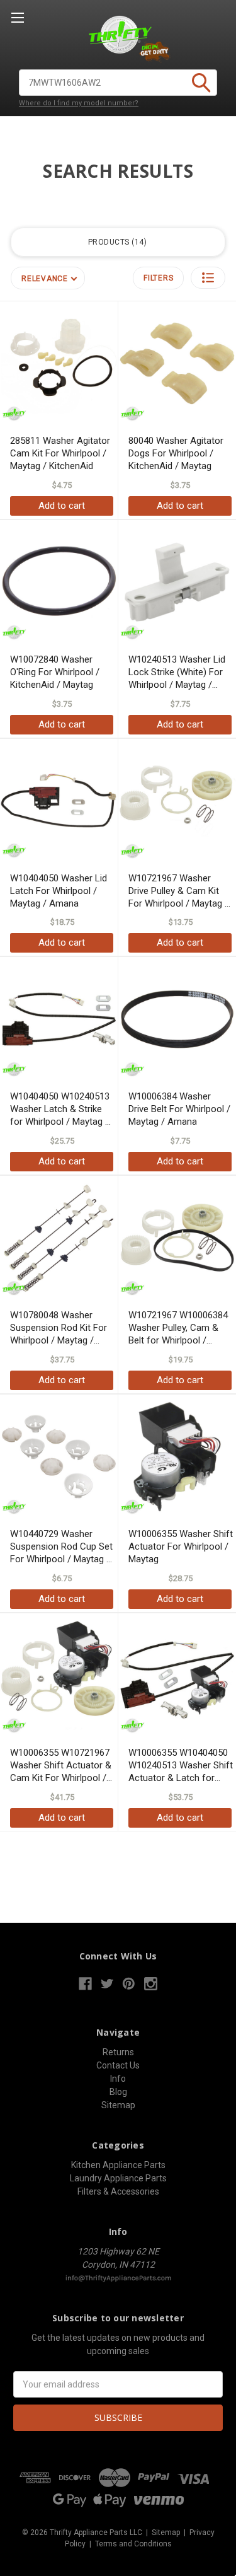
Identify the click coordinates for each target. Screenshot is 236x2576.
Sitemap (118, 2105)
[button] (208, 278)
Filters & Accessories (118, 2191)
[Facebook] (85, 1984)
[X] (107, 1984)
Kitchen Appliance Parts (118, 2165)
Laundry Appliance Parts (118, 2178)
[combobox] (118, 83)
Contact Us (118, 2065)
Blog (118, 2092)
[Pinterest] (129, 1984)
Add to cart (62, 506)
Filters (158, 278)
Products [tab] (116, 242)
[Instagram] (151, 1984)
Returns (118, 2052)
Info (118, 2079)
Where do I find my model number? (79, 103)
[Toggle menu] (17, 17)
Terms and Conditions (133, 2544)
